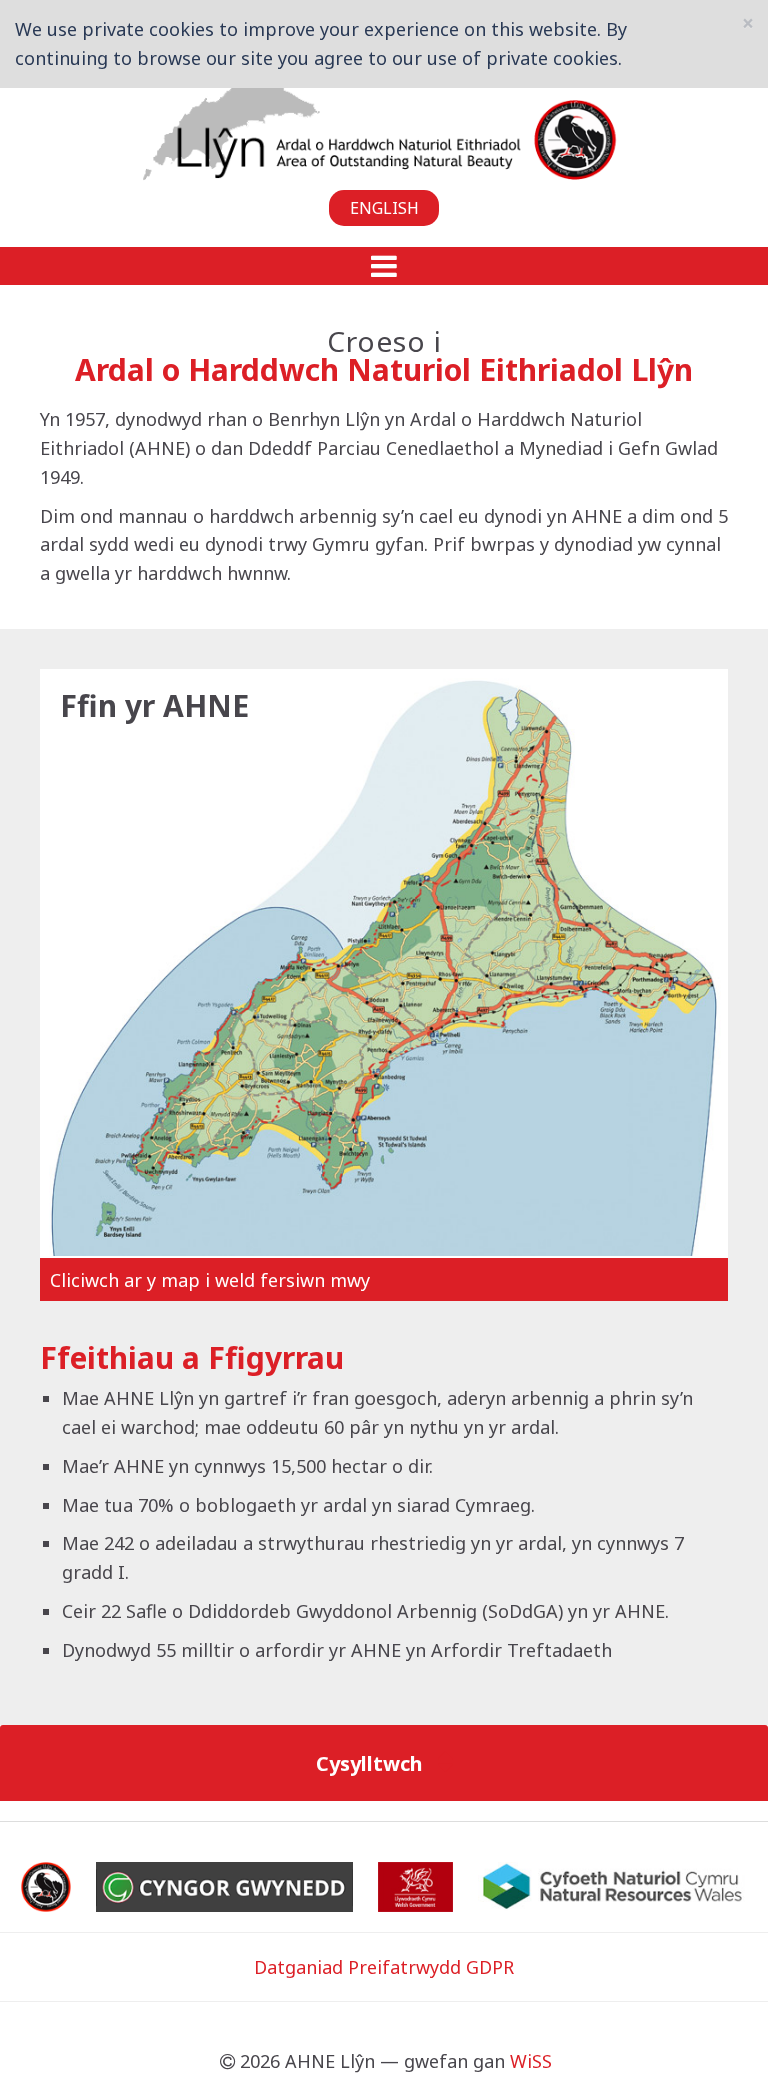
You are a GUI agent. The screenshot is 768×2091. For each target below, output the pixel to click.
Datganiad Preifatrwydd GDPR (384, 1967)
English (384, 208)
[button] (384, 266)
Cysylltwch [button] (372, 1762)
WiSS (531, 2061)
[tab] (384, 1762)
